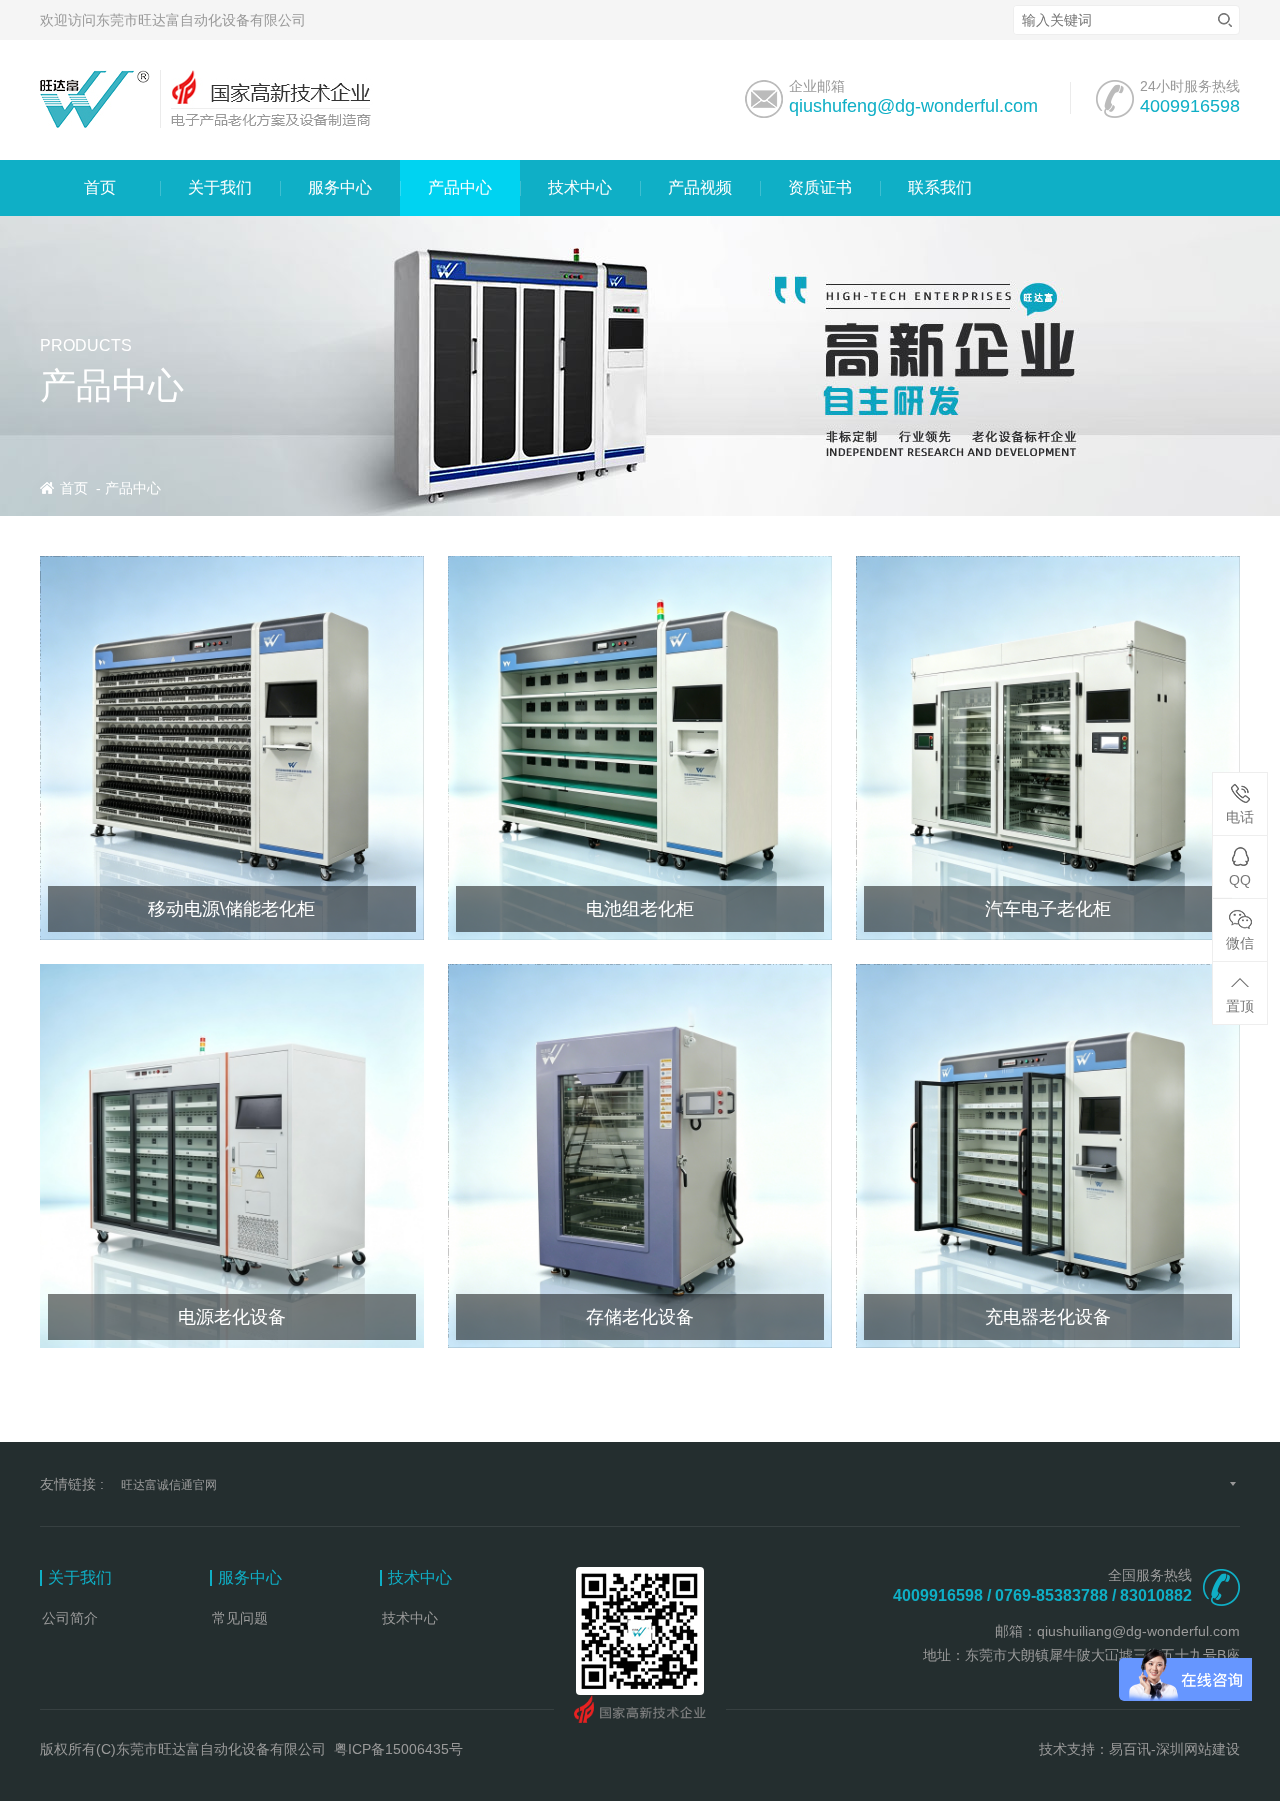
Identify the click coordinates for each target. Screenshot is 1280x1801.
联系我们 (940, 187)
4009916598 (1190, 106)
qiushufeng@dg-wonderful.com (913, 106)
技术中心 (580, 187)
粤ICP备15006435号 (398, 1749)
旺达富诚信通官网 (169, 1485)
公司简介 (70, 1618)
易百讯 (1130, 1749)
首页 (100, 187)
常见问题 (240, 1618)
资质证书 (820, 187)
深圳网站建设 (1198, 1749)
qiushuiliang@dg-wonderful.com (1138, 1631)
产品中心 (460, 187)
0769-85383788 (1051, 1595)
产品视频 (700, 187)
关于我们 (220, 187)
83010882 (1156, 1595)
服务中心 (340, 187)
